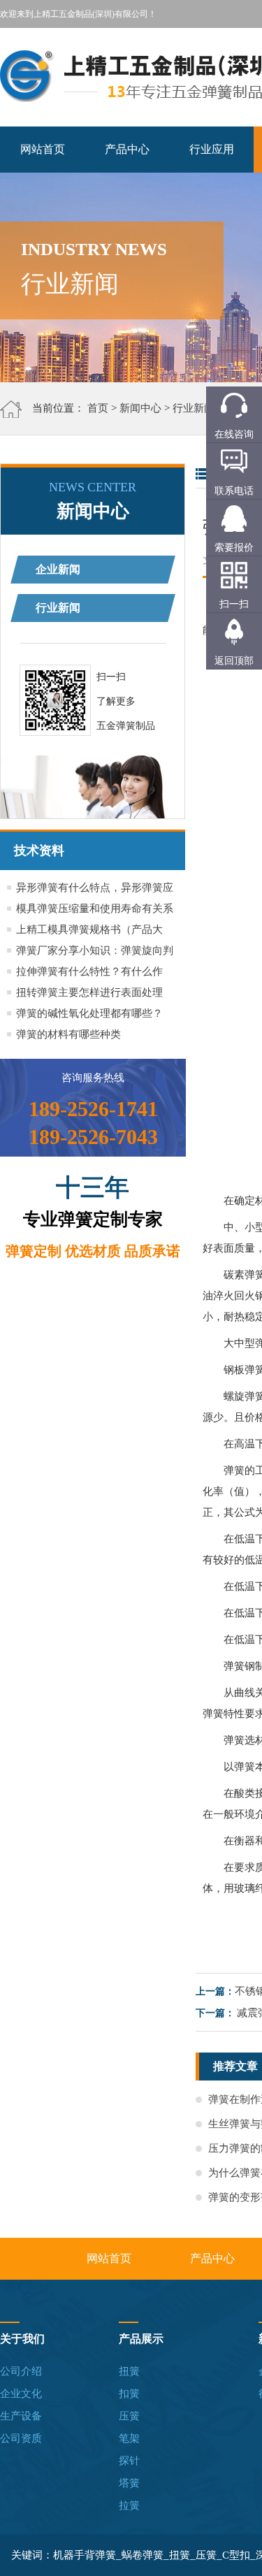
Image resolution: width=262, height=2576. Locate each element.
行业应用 (212, 149)
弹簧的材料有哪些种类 (68, 1034)
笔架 (129, 2438)
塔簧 (129, 2483)
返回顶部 (234, 661)
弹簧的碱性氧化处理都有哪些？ (89, 1013)
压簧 (129, 2416)
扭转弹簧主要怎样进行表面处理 (89, 992)
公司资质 (21, 2438)
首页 (98, 408)
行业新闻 (194, 408)
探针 (129, 2461)
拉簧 (129, 2505)
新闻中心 (140, 408)
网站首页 (43, 149)
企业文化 (21, 2394)
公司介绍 (21, 2371)
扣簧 (129, 2394)
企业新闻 (58, 569)
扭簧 (129, 2371)
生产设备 (21, 2416)
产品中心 (127, 149)
